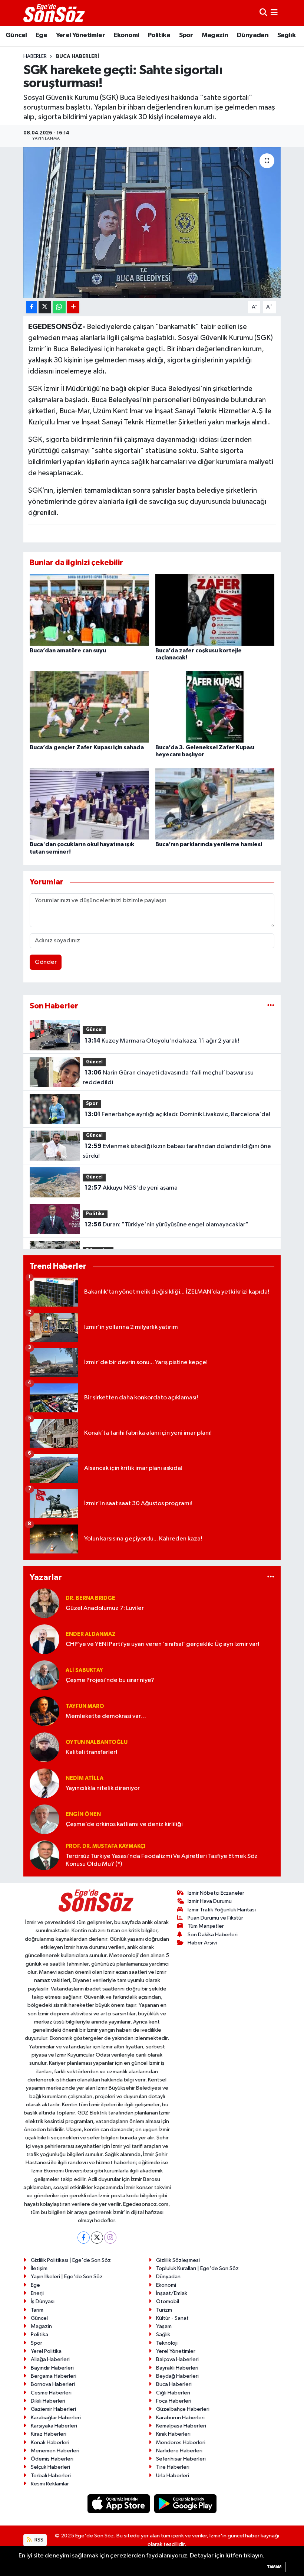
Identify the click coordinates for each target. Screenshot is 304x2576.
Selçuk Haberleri (50, 2467)
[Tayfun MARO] (44, 1711)
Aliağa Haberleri (50, 2359)
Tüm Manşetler (206, 1926)
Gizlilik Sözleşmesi (178, 2260)
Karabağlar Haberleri (56, 2418)
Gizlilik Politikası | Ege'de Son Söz (71, 2260)
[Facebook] (84, 2238)
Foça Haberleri (174, 2401)
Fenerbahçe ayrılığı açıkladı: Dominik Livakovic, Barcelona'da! (177, 1114)
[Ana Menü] (274, 13)
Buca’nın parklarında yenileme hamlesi (209, 844)
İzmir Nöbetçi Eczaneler (216, 1893)
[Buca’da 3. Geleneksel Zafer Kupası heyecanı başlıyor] (215, 707)
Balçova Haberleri (177, 2359)
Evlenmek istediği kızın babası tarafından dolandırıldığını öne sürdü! (177, 1151)
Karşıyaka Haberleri (54, 2426)
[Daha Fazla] (73, 307)
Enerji (37, 2293)
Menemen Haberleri (55, 2451)
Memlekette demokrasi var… (106, 1716)
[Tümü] (271, 1006)
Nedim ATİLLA (85, 1778)
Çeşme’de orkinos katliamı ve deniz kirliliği (124, 1824)
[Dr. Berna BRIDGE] (44, 1603)
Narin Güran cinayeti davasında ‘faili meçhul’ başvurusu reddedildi (168, 1077)
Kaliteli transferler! (91, 1752)
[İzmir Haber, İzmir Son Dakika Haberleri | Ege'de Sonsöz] (55, 13)
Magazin (215, 35)
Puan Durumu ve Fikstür (215, 1918)
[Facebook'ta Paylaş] (32, 307)
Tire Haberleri (173, 2467)
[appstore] (119, 2503)
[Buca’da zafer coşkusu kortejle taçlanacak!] (215, 609)
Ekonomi (127, 35)
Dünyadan (253, 35)
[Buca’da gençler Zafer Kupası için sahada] (89, 707)
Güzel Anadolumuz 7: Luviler (105, 1608)
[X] (97, 2238)
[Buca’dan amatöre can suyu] (89, 609)
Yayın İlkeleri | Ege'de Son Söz (67, 2277)
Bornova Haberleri (53, 2384)
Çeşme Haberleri (51, 2393)
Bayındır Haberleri (52, 2368)
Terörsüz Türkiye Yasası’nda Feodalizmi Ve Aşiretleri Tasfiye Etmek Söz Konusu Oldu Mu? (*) (162, 1860)
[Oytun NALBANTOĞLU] (44, 1747)
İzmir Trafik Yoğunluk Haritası (222, 1910)
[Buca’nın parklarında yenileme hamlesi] (215, 804)
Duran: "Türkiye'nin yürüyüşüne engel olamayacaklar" (166, 1225)
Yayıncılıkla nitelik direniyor (103, 1788)
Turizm (164, 2310)
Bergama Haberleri (54, 2376)
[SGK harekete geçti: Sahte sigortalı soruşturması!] (152, 223)
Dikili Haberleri (48, 2401)
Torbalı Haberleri (51, 2476)
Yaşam (164, 2326)
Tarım (37, 2310)
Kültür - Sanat (172, 2318)
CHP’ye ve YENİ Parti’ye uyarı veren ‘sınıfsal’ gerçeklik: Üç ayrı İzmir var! (162, 1644)
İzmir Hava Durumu (210, 1901)
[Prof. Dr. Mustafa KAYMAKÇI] (44, 1855)
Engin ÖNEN (83, 1814)
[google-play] (186, 2503)
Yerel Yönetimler (80, 35)
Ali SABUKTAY (84, 1670)
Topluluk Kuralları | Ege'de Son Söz (197, 2268)
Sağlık (286, 35)
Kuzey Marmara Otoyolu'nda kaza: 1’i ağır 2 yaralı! (162, 1041)
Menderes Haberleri (181, 2443)
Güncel (16, 35)
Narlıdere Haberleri (179, 2451)
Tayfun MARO (85, 1706)
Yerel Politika (46, 2351)
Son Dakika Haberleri (213, 1935)
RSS (38, 2540)
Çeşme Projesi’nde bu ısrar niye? (110, 1680)
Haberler (35, 56)
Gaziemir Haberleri (53, 2409)
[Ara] (263, 13)
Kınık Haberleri (173, 2434)
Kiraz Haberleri (49, 2434)
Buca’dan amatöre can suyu (68, 650)
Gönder (46, 962)
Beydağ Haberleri (177, 2376)
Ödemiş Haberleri (52, 2459)
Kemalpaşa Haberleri (181, 2426)
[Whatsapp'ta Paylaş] (59, 307)
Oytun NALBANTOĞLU (97, 1742)
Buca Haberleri (77, 56)
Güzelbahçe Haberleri (183, 2409)
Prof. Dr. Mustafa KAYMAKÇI (105, 1846)
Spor (186, 35)
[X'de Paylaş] (45, 307)
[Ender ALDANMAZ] (44, 1639)
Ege (41, 35)
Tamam (274, 2567)
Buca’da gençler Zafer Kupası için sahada (87, 747)
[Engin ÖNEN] (44, 1819)
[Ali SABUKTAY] (44, 1675)
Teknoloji (167, 2343)
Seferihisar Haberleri (181, 2459)
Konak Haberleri (50, 2443)
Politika (159, 35)
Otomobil (168, 2301)
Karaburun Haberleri (180, 2418)
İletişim (39, 2268)
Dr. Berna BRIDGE (90, 1598)
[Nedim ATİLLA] (44, 1783)
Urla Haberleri (173, 2476)
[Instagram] (110, 2238)
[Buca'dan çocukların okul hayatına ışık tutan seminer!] (89, 804)
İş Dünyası (43, 2301)
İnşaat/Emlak (172, 2293)
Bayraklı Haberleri (177, 2368)
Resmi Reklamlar (50, 2484)
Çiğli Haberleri (173, 2393)
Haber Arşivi (202, 1943)
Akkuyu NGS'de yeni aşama (131, 1188)
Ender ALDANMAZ (91, 1634)
